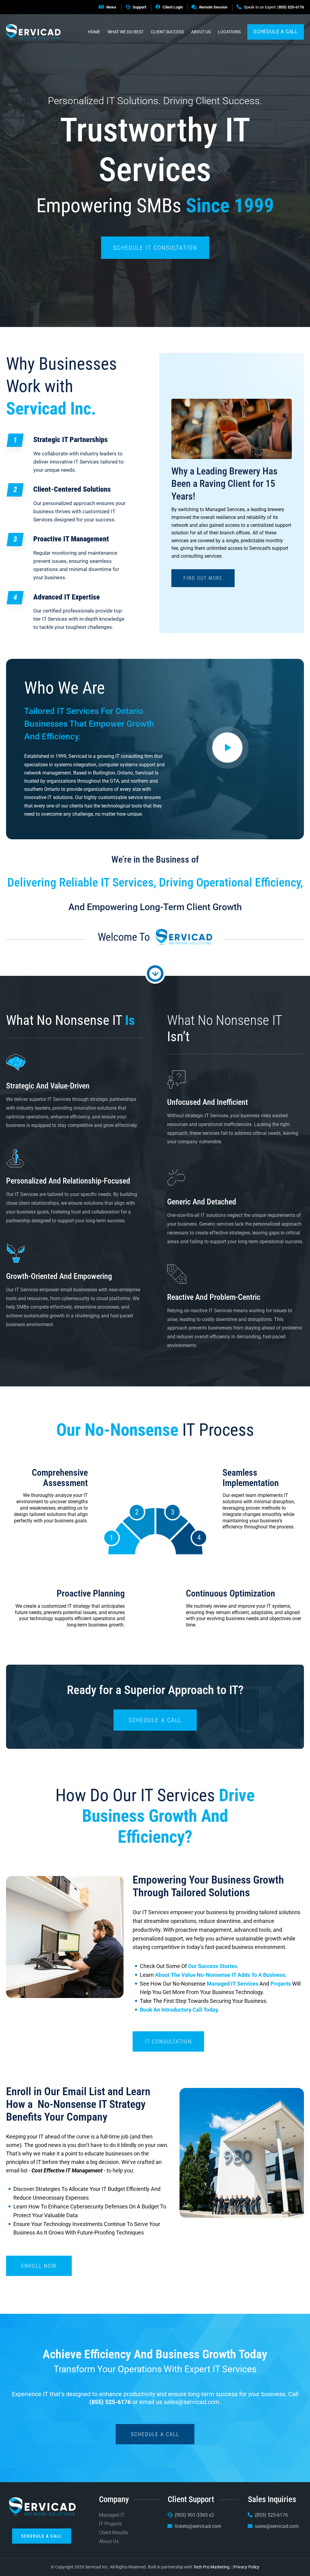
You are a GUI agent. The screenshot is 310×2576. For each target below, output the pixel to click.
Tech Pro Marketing (211, 2567)
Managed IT (112, 2515)
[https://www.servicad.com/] (33, 32)
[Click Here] (228, 747)
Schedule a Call (276, 32)
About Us (201, 32)
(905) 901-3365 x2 (194, 2515)
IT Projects (110, 2524)
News (111, 7)
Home (94, 32)
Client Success (167, 32)
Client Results (114, 2533)
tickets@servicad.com (198, 2526)
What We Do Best (125, 32)
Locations (229, 32)
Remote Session (213, 7)
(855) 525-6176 (291, 7)
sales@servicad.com (192, 2402)
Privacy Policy (246, 2567)
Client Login (173, 7)
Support (139, 7)
